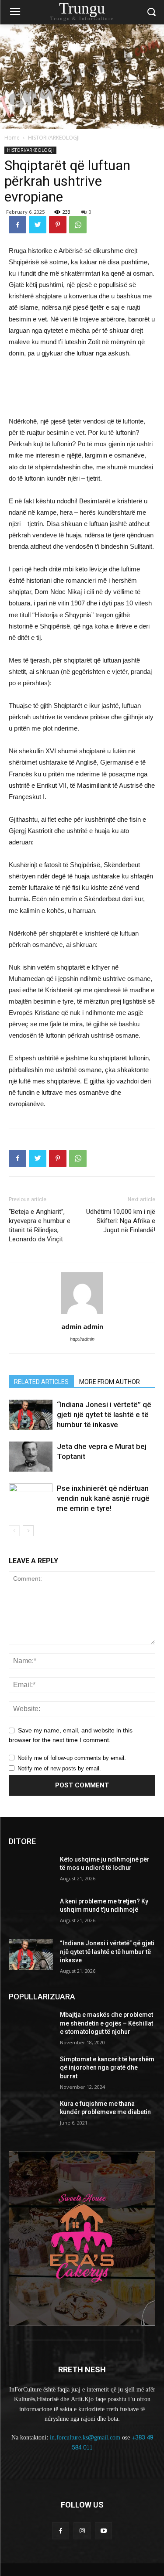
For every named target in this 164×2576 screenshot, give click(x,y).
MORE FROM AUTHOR (110, 1382)
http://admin (82, 1339)
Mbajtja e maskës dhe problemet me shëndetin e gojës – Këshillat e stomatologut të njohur (106, 2023)
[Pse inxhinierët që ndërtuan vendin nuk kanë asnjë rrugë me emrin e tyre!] (31, 1498)
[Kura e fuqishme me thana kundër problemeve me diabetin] (31, 2115)
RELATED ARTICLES (41, 1382)
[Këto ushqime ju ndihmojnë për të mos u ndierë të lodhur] (31, 1871)
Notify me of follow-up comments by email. (72, 1758)
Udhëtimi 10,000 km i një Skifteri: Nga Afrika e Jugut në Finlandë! (121, 1221)
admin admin (82, 1326)
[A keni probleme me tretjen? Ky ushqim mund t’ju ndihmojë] (31, 1913)
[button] (151, 12)
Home (12, 138)
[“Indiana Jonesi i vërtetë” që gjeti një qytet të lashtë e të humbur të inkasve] (31, 1415)
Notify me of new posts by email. (59, 1768)
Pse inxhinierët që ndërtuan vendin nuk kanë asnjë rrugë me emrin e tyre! (103, 1498)
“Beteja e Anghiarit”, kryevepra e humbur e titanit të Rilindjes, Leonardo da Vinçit (40, 1225)
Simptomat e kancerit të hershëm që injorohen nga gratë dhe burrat (107, 2068)
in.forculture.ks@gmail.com (85, 2438)
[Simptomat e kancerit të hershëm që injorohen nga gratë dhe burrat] (31, 2070)
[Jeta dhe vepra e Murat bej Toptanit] (31, 1457)
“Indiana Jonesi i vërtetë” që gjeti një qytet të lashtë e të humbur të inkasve (104, 1414)
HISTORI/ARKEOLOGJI (54, 138)
